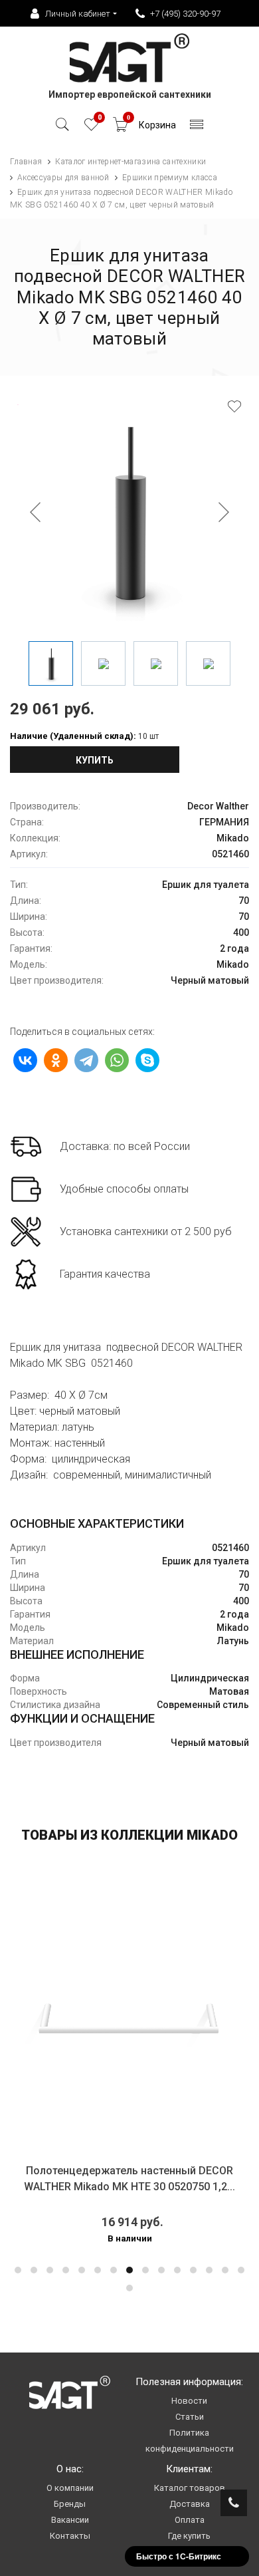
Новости (189, 2401)
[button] (18, 2270)
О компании (70, 2488)
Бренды (70, 2504)
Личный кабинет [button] (78, 14)
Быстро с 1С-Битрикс (179, 2556)
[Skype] (147, 1060)
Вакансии (70, 2520)
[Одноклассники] (56, 1060)
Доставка (190, 2504)
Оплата (190, 2520)
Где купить (189, 2536)
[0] (91, 128)
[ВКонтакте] (25, 1060)
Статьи (190, 2417)
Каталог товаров (190, 2488)
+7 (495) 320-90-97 (185, 14)
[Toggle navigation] (197, 128)
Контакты (70, 2536)
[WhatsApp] (117, 1060)
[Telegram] (86, 1060)
